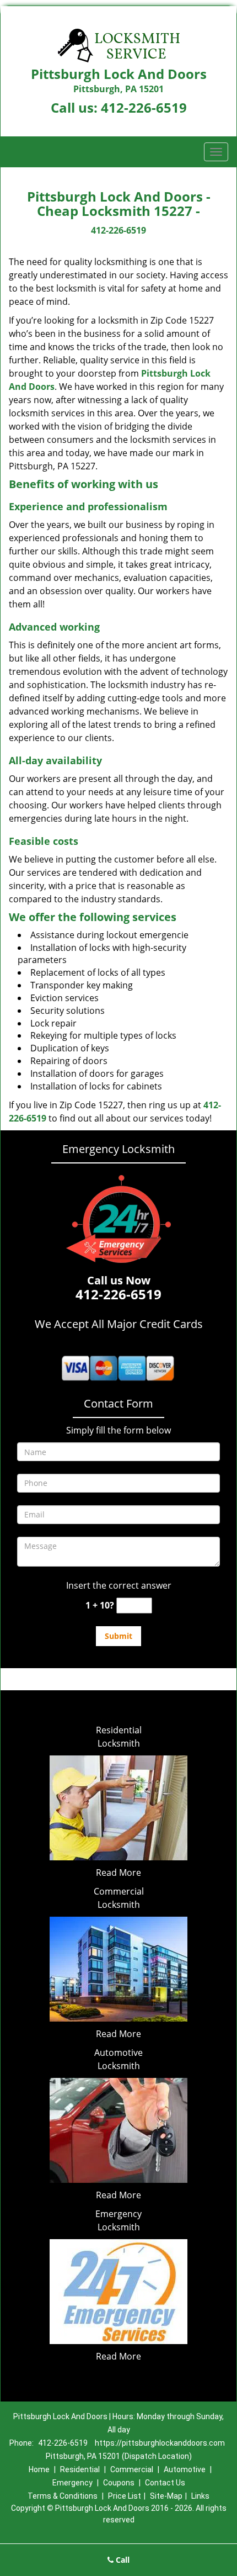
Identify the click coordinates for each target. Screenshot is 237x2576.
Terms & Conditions (63, 2496)
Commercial (132, 2469)
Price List (125, 2496)
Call (122, 2560)
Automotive (185, 2469)
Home (39, 2469)
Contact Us (165, 2483)
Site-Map (166, 2496)
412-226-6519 (144, 107)
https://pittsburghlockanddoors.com (160, 2443)
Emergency (72, 2483)
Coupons (119, 2483)
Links (200, 2496)
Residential (80, 2469)
